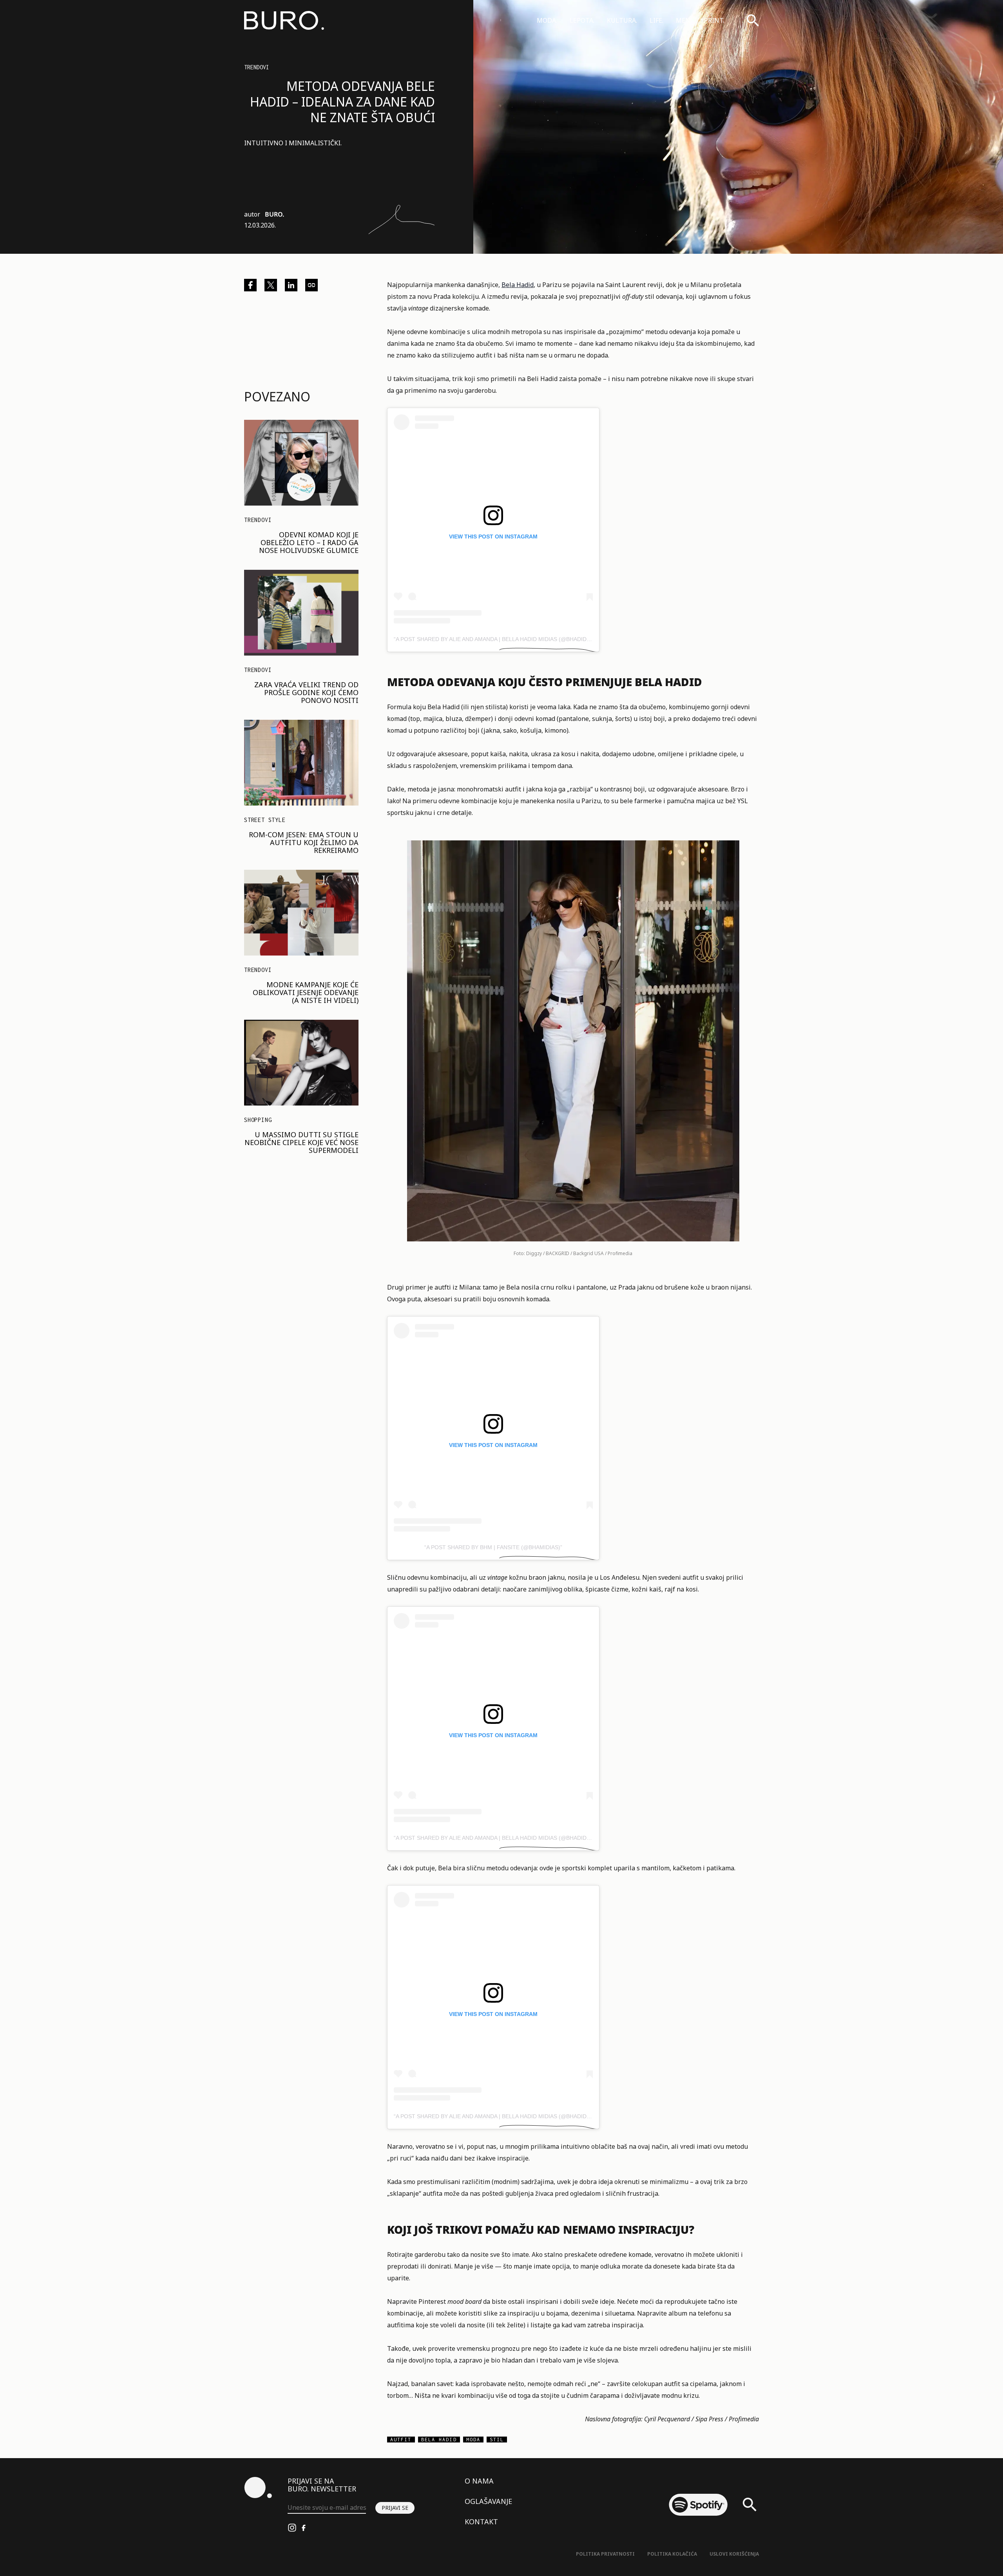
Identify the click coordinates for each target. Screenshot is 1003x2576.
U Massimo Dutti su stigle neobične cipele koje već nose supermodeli (301, 1142)
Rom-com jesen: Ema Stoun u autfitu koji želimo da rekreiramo (304, 842)
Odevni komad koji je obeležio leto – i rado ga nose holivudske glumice (309, 542)
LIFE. (656, 20)
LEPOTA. (582, 20)
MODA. (547, 20)
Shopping (258, 1120)
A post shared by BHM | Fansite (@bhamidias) (493, 1547)
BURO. (274, 214)
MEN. (684, 20)
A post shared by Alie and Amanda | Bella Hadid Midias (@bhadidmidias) (501, 639)
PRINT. (714, 20)
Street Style (265, 820)
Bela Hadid (518, 285)
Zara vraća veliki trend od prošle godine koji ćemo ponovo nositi (306, 692)
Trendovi (257, 67)
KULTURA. (622, 20)
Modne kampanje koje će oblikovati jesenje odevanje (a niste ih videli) (306, 992)
